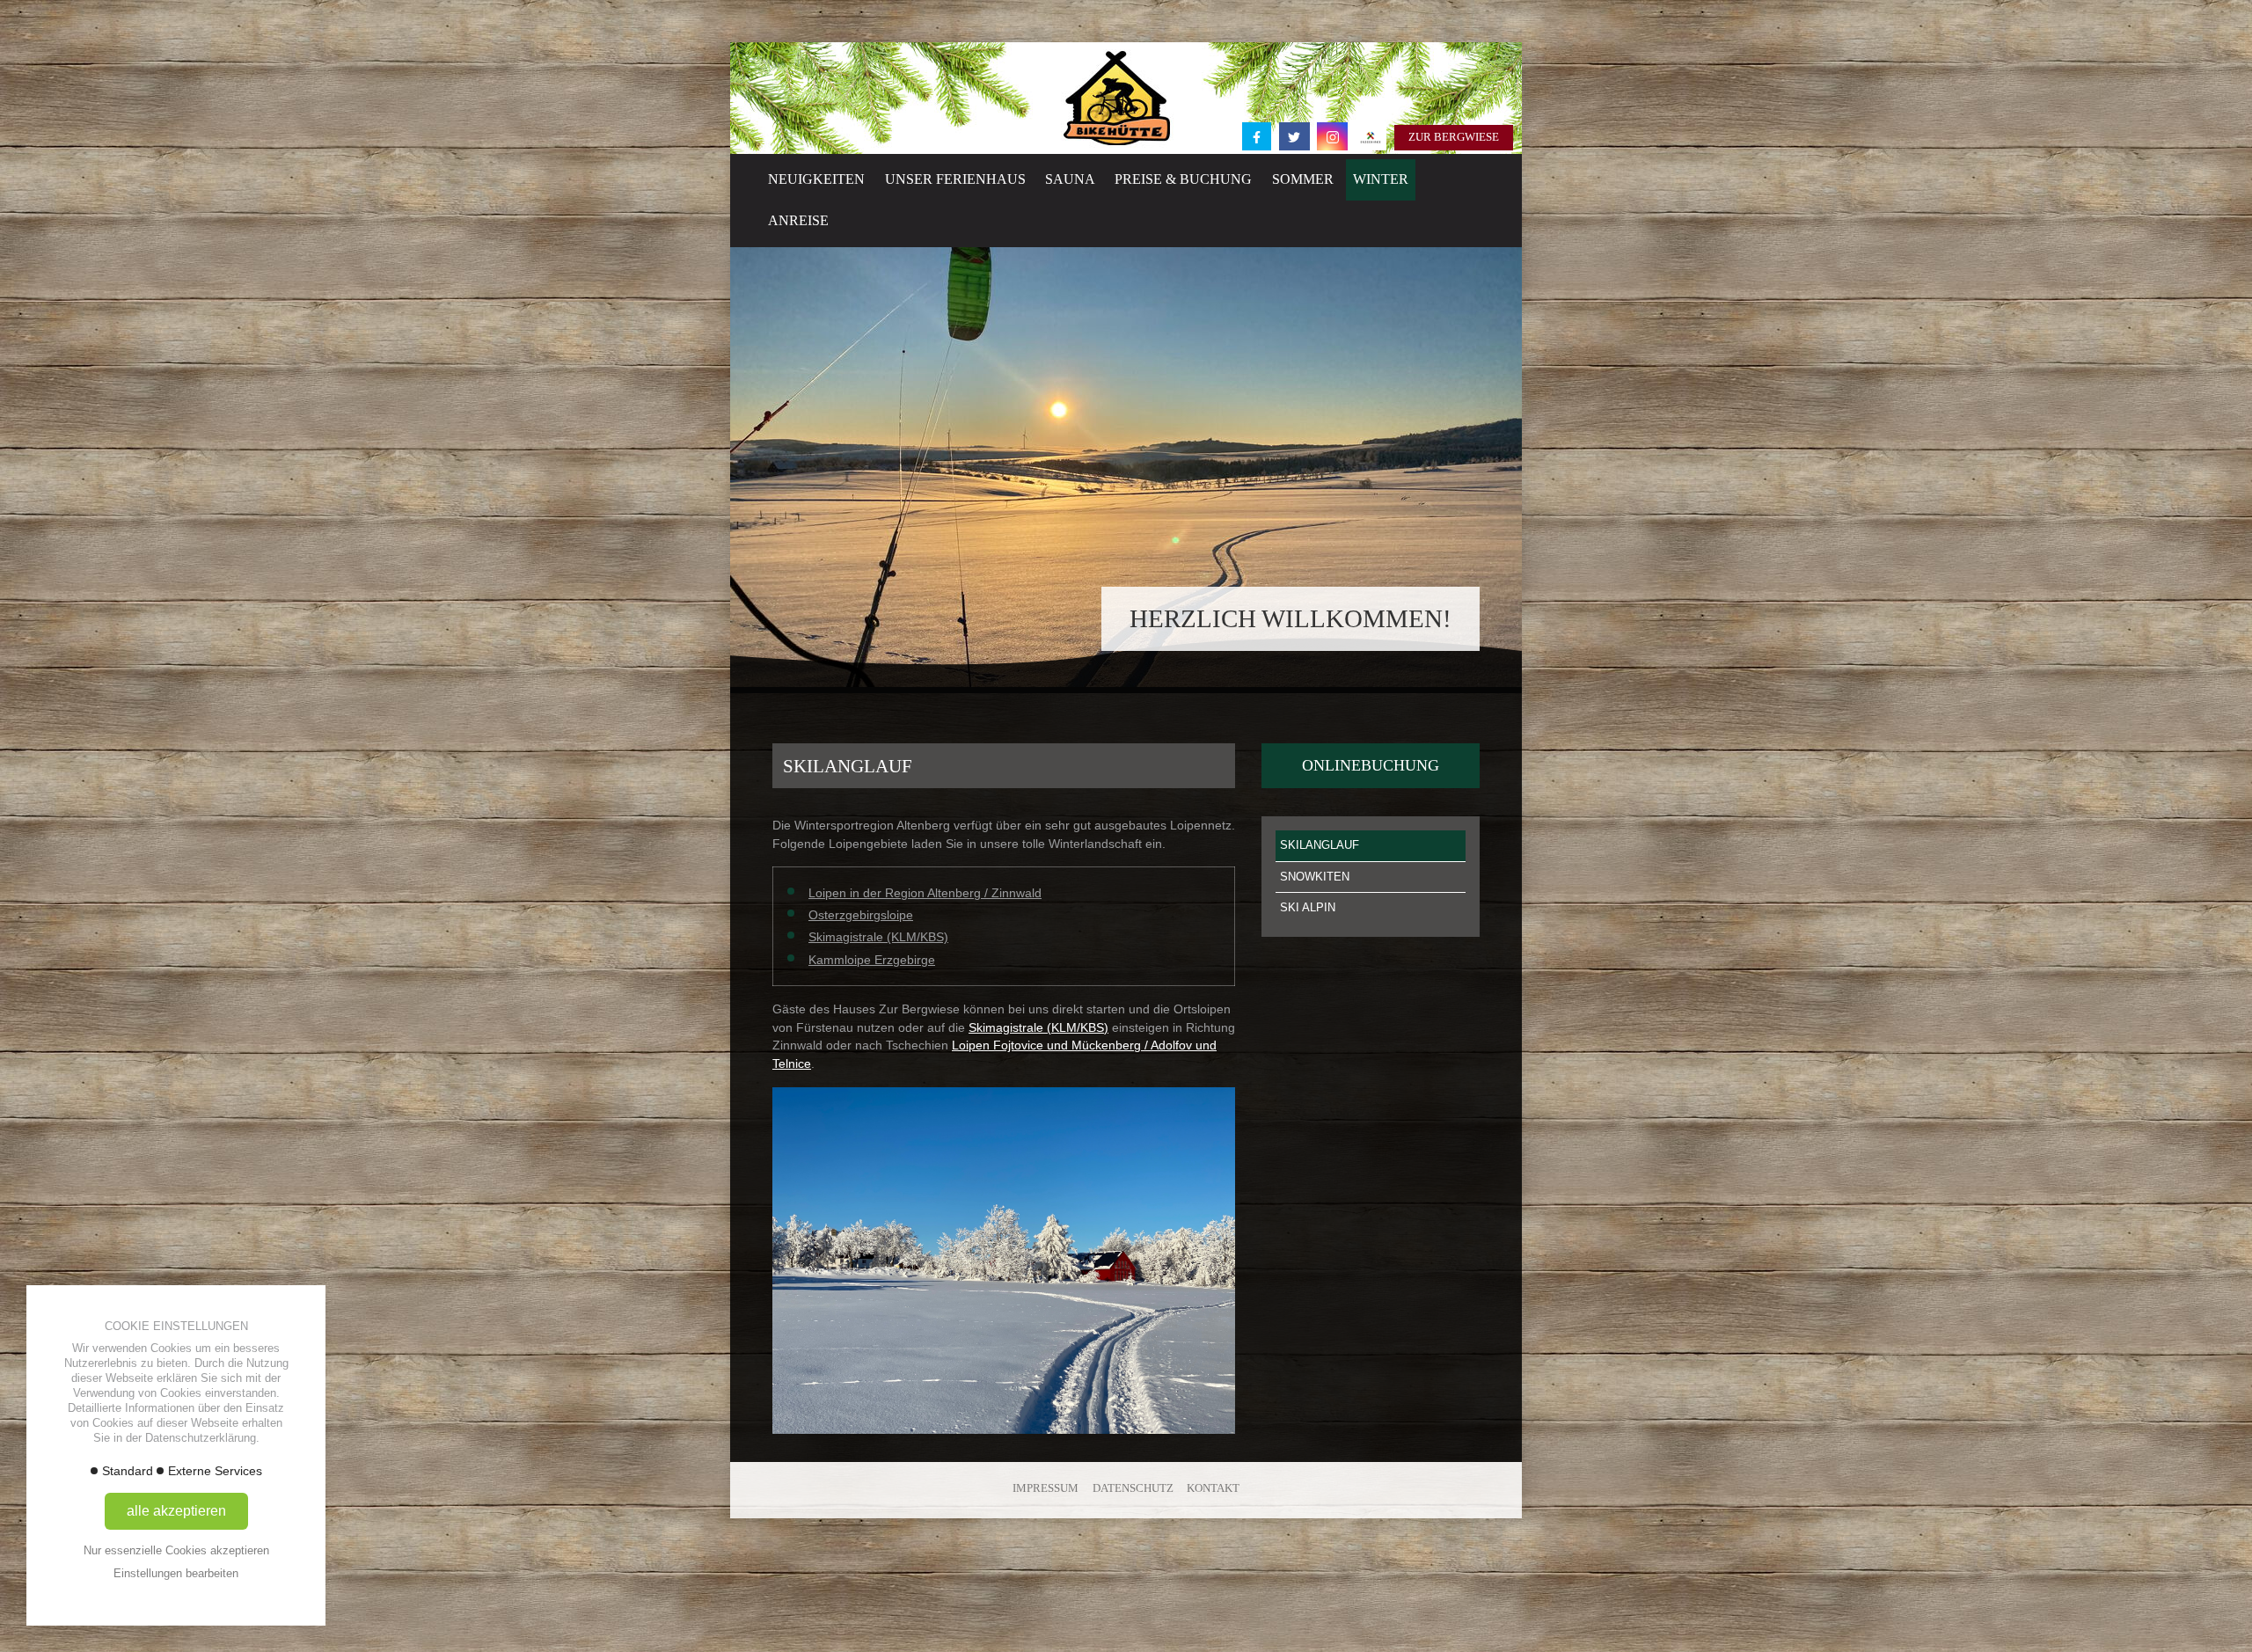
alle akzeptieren (176, 1511)
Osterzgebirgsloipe (861, 915)
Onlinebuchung (1371, 765)
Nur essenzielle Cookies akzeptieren (176, 1550)
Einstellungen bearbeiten (176, 1573)
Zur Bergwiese (1454, 137)
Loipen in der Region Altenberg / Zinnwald (925, 893)
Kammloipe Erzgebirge (872, 960)
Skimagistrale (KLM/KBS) (878, 937)
